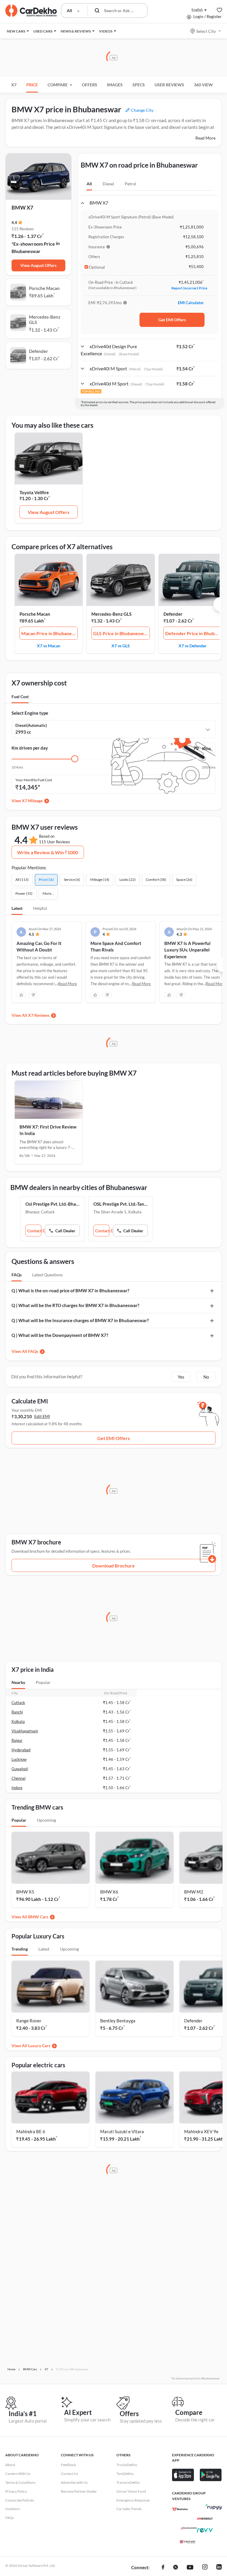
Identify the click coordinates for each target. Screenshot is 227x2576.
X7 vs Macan (49, 646)
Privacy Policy (16, 2491)
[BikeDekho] (180, 2509)
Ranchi (17, 1712)
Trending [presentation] (20, 1949)
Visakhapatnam (25, 1731)
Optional (97, 267)
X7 (14, 85)
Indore (17, 1788)
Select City (206, 31)
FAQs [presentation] (17, 1275)
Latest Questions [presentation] (47, 1275)
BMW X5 (25, 1892)
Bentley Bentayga (118, 2021)
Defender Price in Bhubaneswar (194, 633)
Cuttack (18, 1703)
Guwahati (20, 1769)
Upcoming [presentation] (46, 1820)
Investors (13, 2509)
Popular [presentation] (43, 1682)
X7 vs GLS (121, 646)
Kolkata (18, 1721)
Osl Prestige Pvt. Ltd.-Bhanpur (53, 1204)
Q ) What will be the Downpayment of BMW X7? (60, 1335)
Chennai (18, 1778)
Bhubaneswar (26, 251)
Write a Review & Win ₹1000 (48, 852)
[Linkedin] (219, 2568)
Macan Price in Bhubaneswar (50, 633)
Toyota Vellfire (34, 492)
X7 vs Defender (193, 646)
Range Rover (29, 2021)
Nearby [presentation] (18, 1682)
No (206, 1377)
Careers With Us (18, 2474)
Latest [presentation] (44, 1949)
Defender (173, 614)
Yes (181, 1377)
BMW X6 (109, 1892)
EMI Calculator (191, 303)
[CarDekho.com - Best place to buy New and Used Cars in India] (31, 11)
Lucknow (19, 1759)
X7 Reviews (39, 1015)
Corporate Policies (20, 2500)
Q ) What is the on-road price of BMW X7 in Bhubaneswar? (70, 1291)
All (89, 184)
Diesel (108, 184)
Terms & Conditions (20, 2482)
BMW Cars (38, 1917)
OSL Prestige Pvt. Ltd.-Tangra (121, 1204)
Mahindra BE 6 (31, 2131)
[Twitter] (176, 2568)
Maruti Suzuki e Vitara (122, 2131)
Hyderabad (21, 1750)
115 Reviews (23, 229)
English (197, 10)
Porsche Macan (35, 614)
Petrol (130, 184)
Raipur (17, 1740)
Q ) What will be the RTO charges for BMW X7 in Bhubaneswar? (75, 1305)
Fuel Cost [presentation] (20, 697)
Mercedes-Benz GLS (111, 614)
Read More (205, 138)
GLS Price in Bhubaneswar (121, 633)
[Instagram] (205, 2568)
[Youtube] (190, 2568)
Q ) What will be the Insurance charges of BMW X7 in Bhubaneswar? (80, 1320)
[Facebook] (163, 2568)
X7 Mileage (32, 801)
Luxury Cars (39, 2046)
